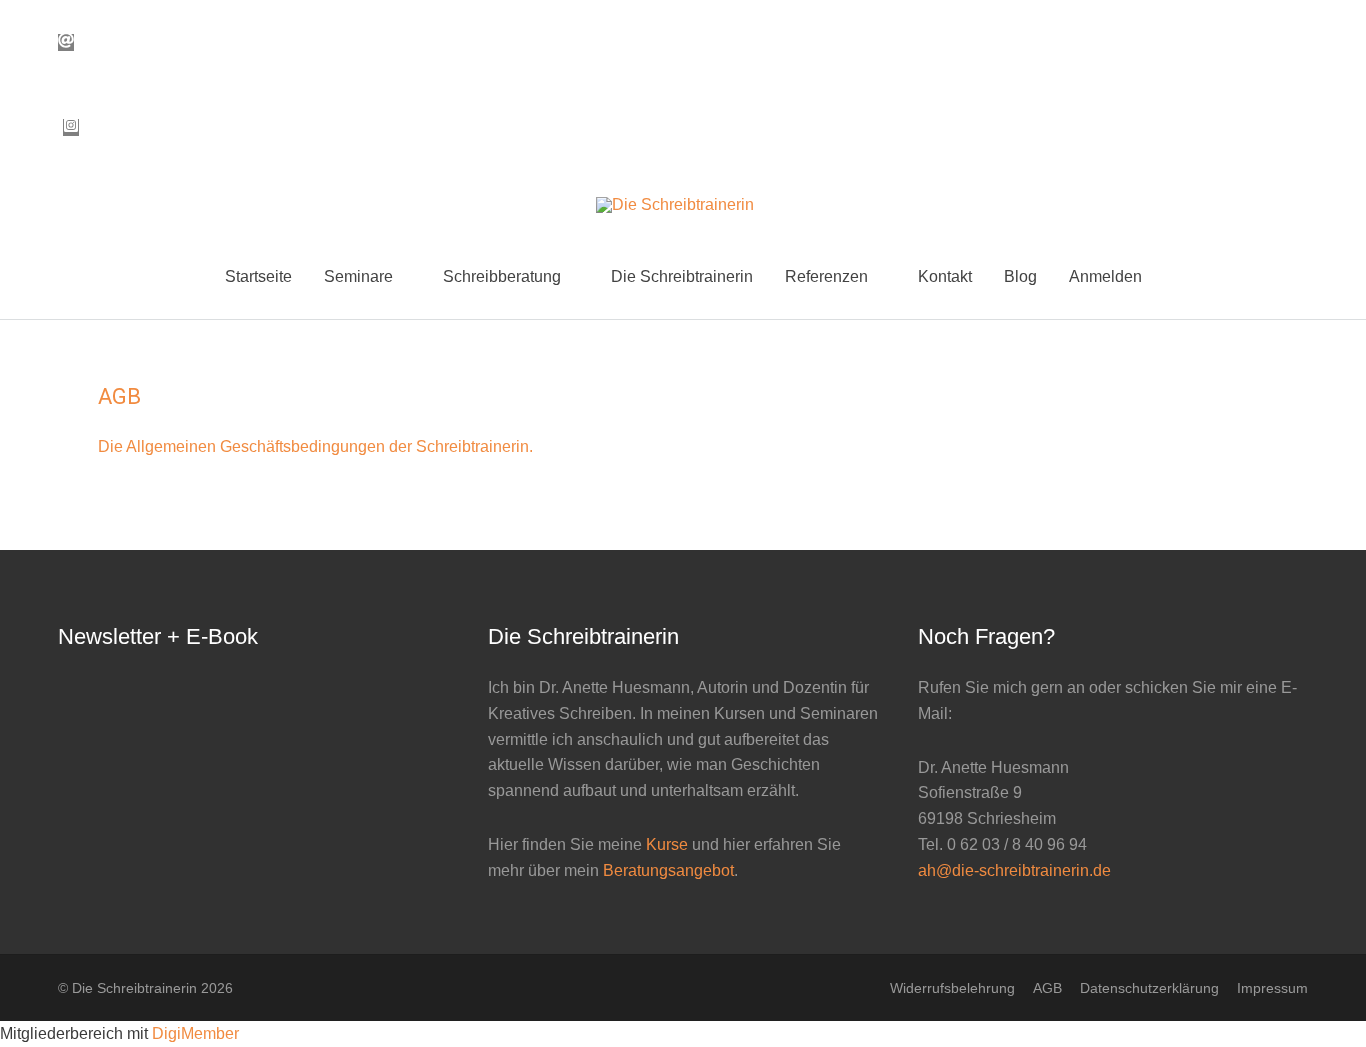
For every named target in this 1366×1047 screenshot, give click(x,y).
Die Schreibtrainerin (682, 276)
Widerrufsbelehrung (952, 988)
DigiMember (195, 1033)
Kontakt (945, 276)
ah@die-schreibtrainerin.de (1014, 870)
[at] (71, 42)
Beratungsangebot (668, 870)
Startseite (258, 276)
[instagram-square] (71, 127)
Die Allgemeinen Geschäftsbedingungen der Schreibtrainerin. (315, 446)
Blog (1020, 276)
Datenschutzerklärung (1149, 988)
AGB (1047, 988)
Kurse (667, 844)
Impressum (1272, 988)
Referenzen (826, 276)
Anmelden (1105, 276)
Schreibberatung (502, 276)
